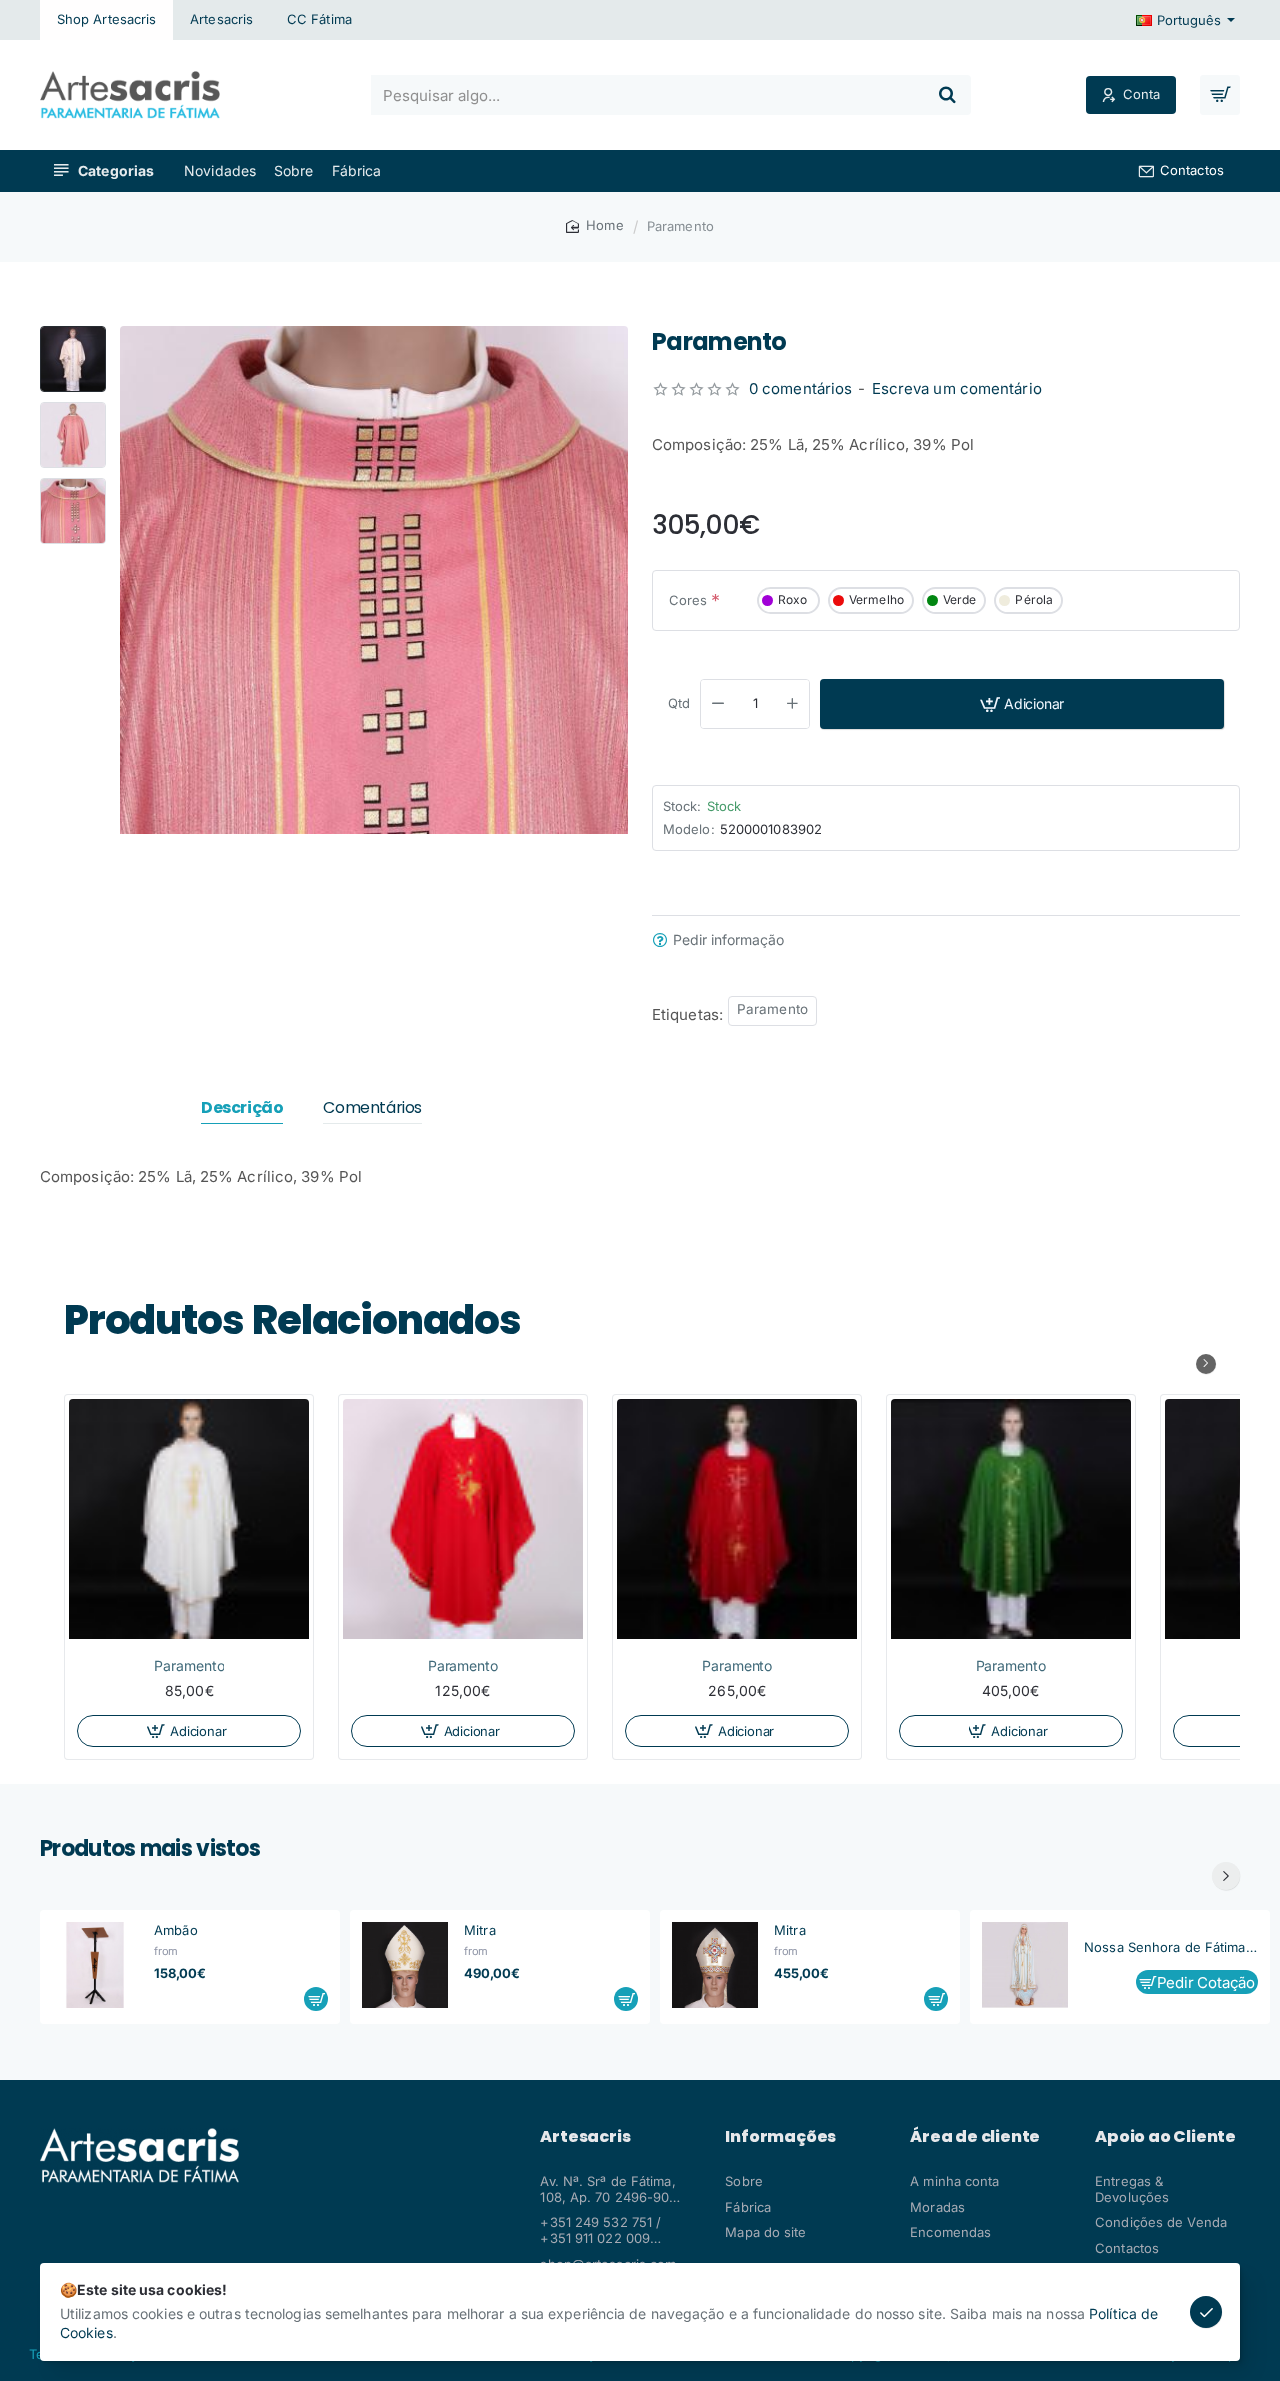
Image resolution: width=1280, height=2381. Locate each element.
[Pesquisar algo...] (947, 95)
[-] (718, 704)
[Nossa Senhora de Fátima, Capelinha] (1025, 1965)
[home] (595, 225)
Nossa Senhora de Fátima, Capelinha (1171, 1947)
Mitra (480, 1930)
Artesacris (585, 2137)
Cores (688, 600)
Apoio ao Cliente (1165, 2137)
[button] (73, 334)
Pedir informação (728, 940)
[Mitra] (405, 1965)
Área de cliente (975, 2137)
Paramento (772, 1009)
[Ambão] (95, 1965)
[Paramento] (189, 1519)
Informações (780, 2137)
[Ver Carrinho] (1220, 95)
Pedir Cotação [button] (1206, 1982)
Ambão (176, 1930)
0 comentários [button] (800, 388)
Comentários (372, 1108)
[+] (793, 704)
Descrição (242, 1108)
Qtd (679, 703)
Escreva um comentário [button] (957, 388)
